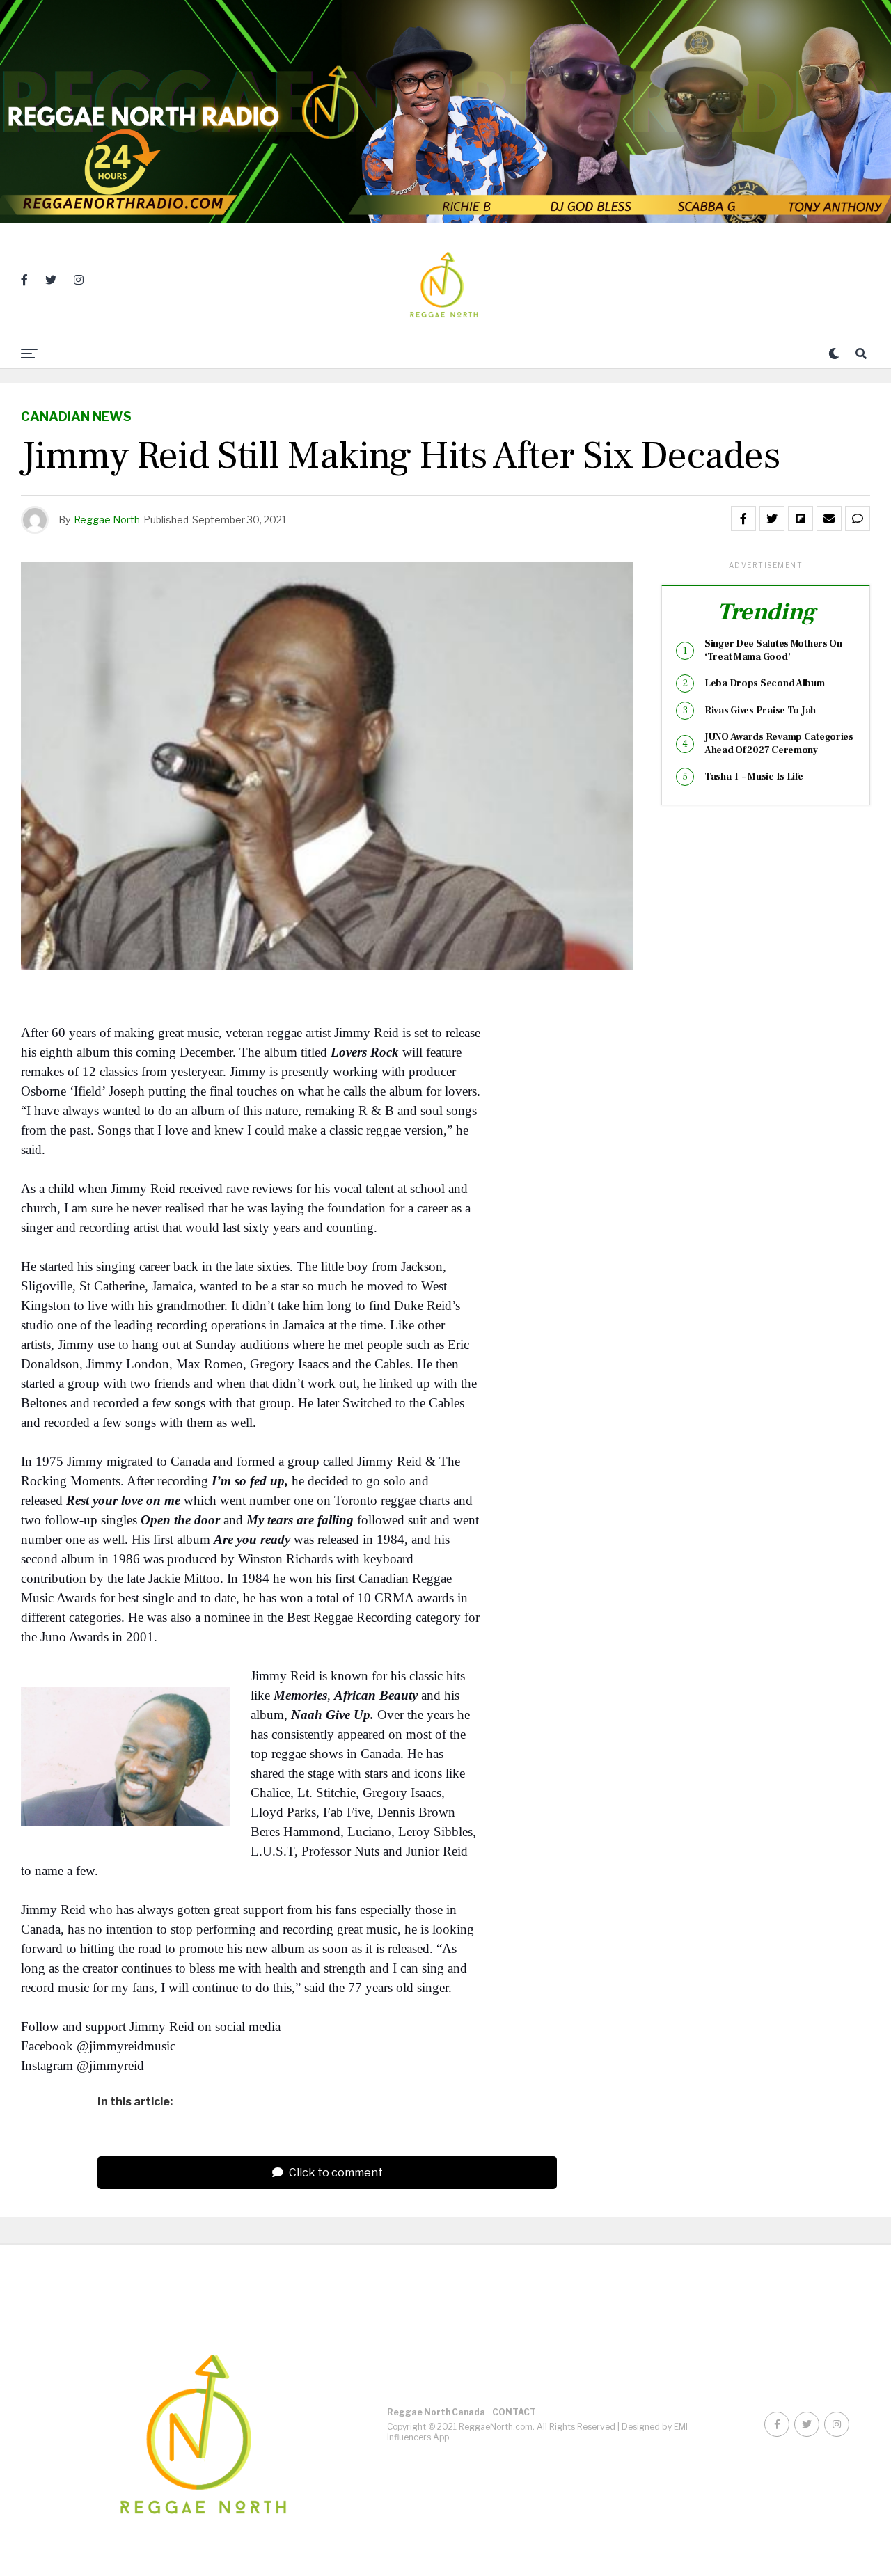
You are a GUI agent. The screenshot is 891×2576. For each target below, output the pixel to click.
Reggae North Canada (436, 2412)
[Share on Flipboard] (801, 519)
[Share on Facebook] (743, 519)
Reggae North (107, 520)
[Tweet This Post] (772, 519)
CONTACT (514, 2412)
